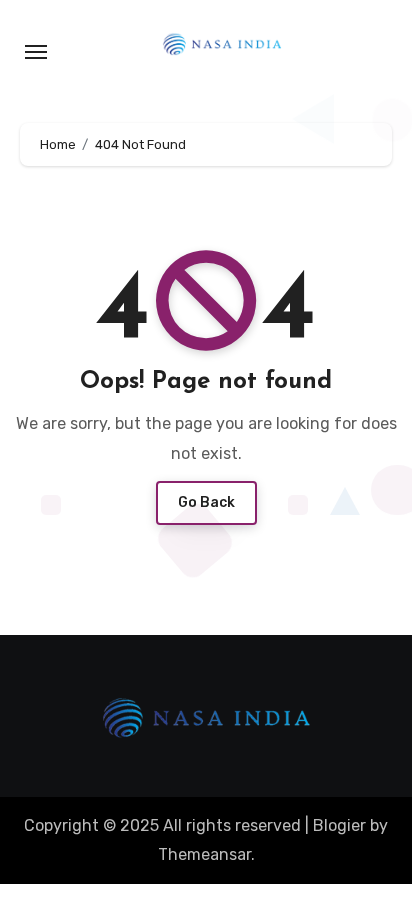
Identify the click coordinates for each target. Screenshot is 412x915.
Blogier (339, 825)
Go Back (206, 502)
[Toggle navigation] (36, 52)
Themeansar (204, 854)
